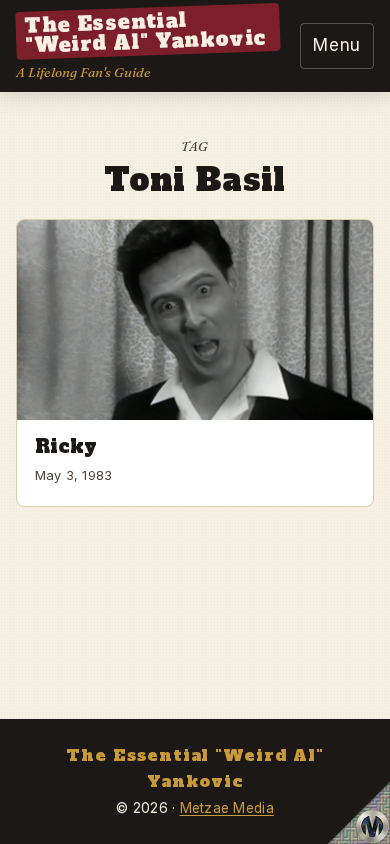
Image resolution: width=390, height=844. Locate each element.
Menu (337, 45)
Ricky (66, 446)
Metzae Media (227, 808)
